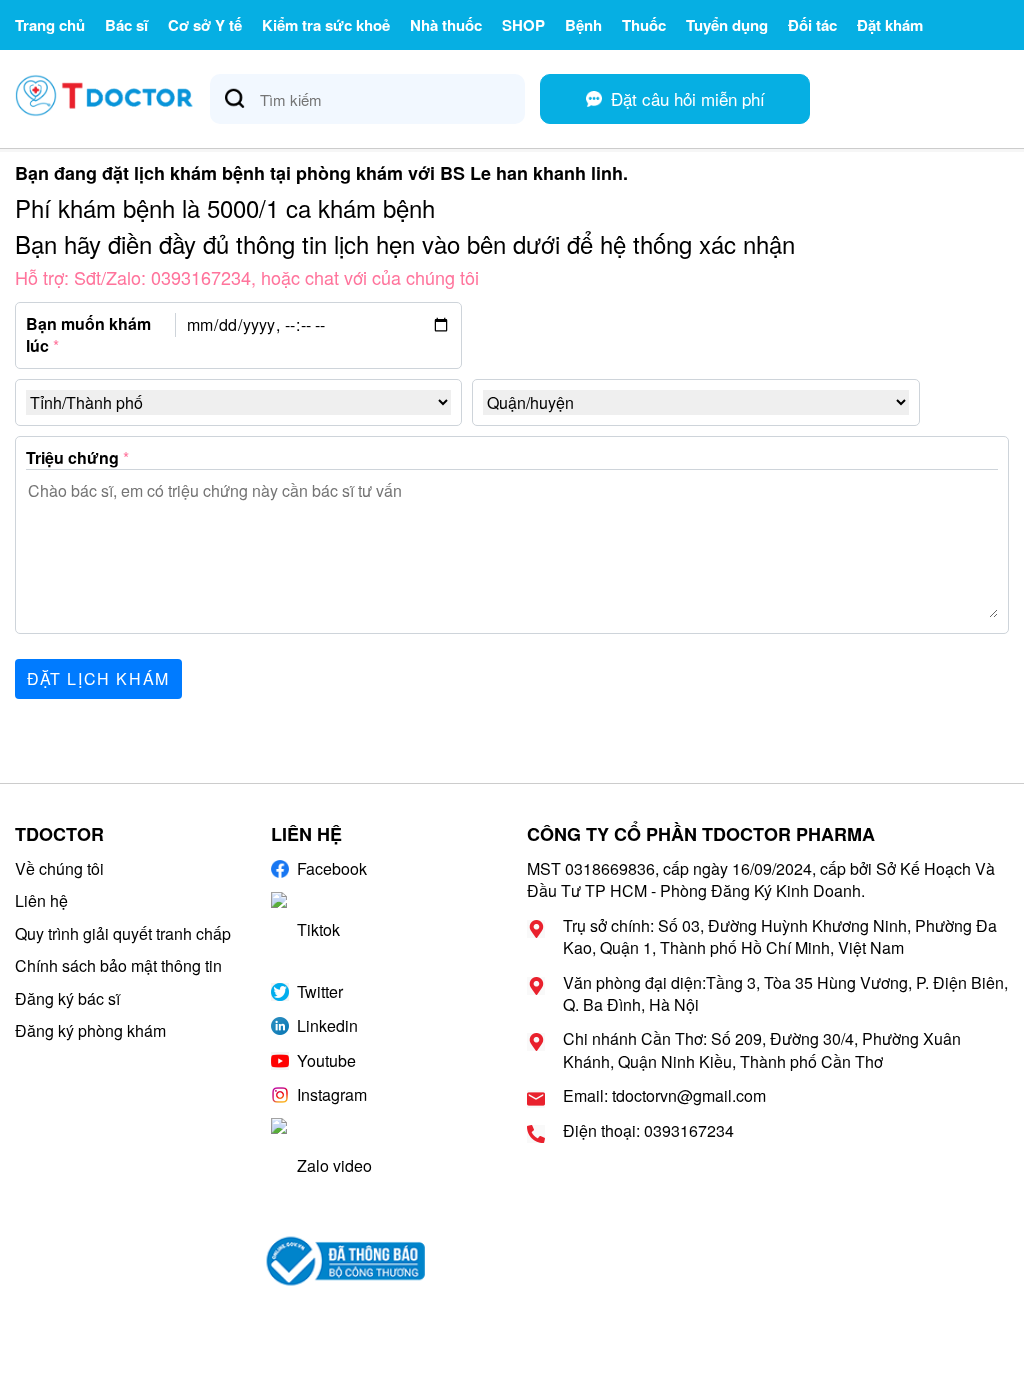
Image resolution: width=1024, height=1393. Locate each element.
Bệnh (583, 25)
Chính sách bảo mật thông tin (118, 965)
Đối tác (812, 25)
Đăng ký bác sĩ (67, 998)
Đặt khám (890, 25)
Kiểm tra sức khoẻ (326, 25)
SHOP (523, 25)
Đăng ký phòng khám (90, 1030)
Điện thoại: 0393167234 (648, 1131)
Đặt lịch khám (98, 678)
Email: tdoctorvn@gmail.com (664, 1096)
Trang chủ (50, 25)
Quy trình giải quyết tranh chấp (123, 933)
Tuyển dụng (727, 25)
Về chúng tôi (59, 868)
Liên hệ (41, 900)
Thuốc (644, 25)
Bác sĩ (126, 25)
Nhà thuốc (446, 25)
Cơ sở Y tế (205, 25)
